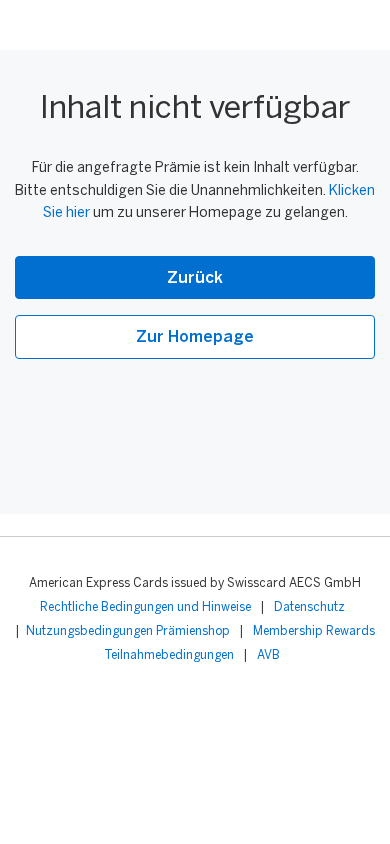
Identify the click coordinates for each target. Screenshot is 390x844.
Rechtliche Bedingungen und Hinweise (145, 607)
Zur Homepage (195, 337)
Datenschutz (309, 607)
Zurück (195, 278)
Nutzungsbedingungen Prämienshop (128, 631)
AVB (268, 655)
